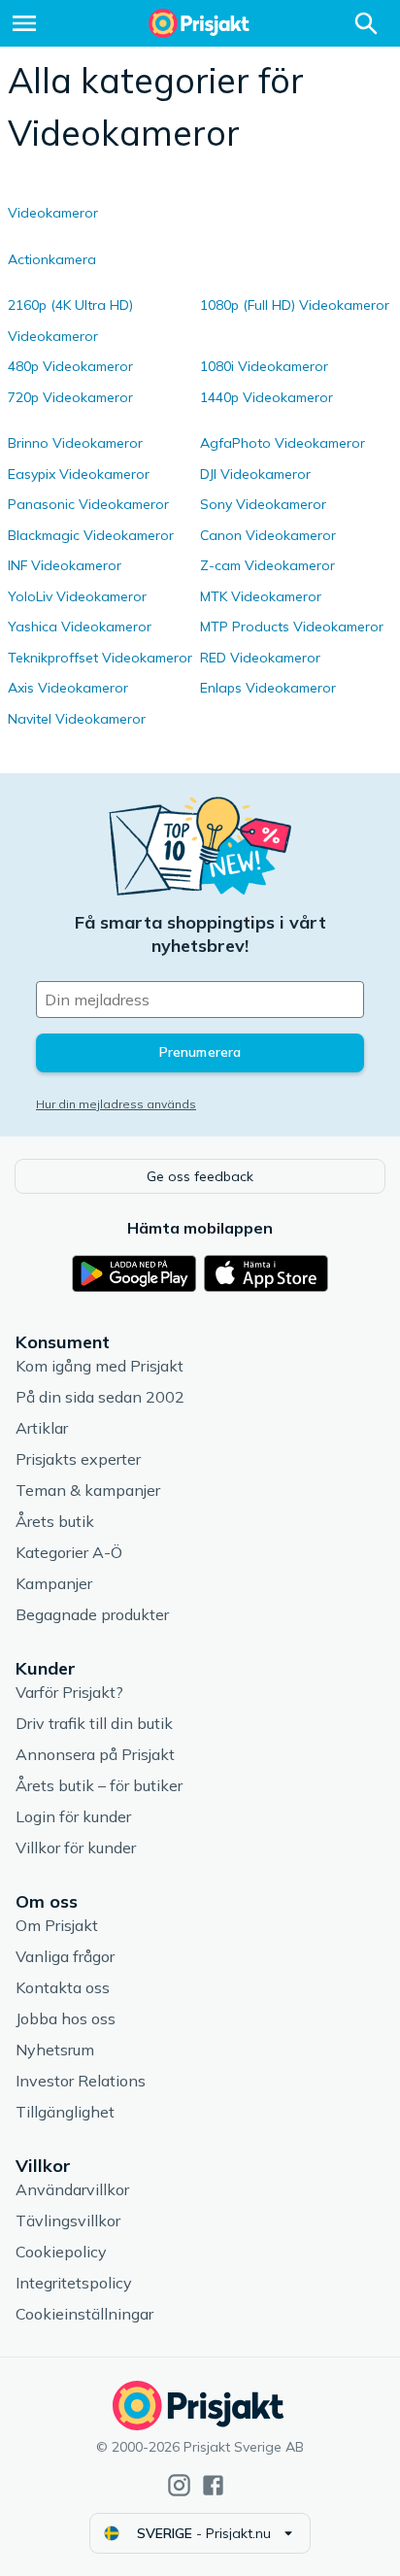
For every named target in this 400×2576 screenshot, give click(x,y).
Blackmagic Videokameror (91, 535)
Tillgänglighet (65, 2112)
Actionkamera (52, 259)
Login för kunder (73, 1816)
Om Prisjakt (57, 1925)
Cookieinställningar (84, 2314)
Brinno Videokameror (75, 443)
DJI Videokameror (255, 474)
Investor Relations (81, 2081)
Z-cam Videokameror (267, 565)
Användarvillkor (72, 2189)
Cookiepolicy (61, 2252)
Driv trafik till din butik (94, 1723)
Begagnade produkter (92, 1614)
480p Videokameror (70, 366)
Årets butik (55, 1521)
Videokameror (53, 213)
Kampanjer (54, 1583)
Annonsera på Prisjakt (95, 1754)
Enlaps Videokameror (268, 688)
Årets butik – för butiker (99, 1785)
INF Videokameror (65, 565)
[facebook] (213, 2485)
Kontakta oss (63, 1987)
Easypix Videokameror (79, 474)
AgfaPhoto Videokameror (283, 443)
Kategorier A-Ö (69, 1552)
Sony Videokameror (263, 504)
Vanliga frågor (65, 1956)
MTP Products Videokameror (292, 627)
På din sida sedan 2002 (100, 1397)
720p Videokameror (70, 397)
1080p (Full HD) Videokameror (295, 305)
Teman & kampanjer (88, 1490)
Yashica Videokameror (80, 627)
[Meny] (24, 23)
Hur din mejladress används (116, 1104)
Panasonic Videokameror (88, 504)
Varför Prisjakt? (69, 1692)
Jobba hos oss (66, 2018)
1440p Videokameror (267, 397)
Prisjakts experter (78, 1459)
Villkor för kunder (76, 1847)
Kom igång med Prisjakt (100, 1366)
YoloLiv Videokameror (77, 596)
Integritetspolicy (74, 2283)
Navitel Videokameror (77, 719)
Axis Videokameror (68, 688)
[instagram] (179, 2485)
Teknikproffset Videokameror (100, 658)
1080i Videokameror (264, 366)
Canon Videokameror (268, 535)
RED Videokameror (260, 658)
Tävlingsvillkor (68, 2220)
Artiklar (42, 1428)
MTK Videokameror (261, 596)
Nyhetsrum (55, 2050)
